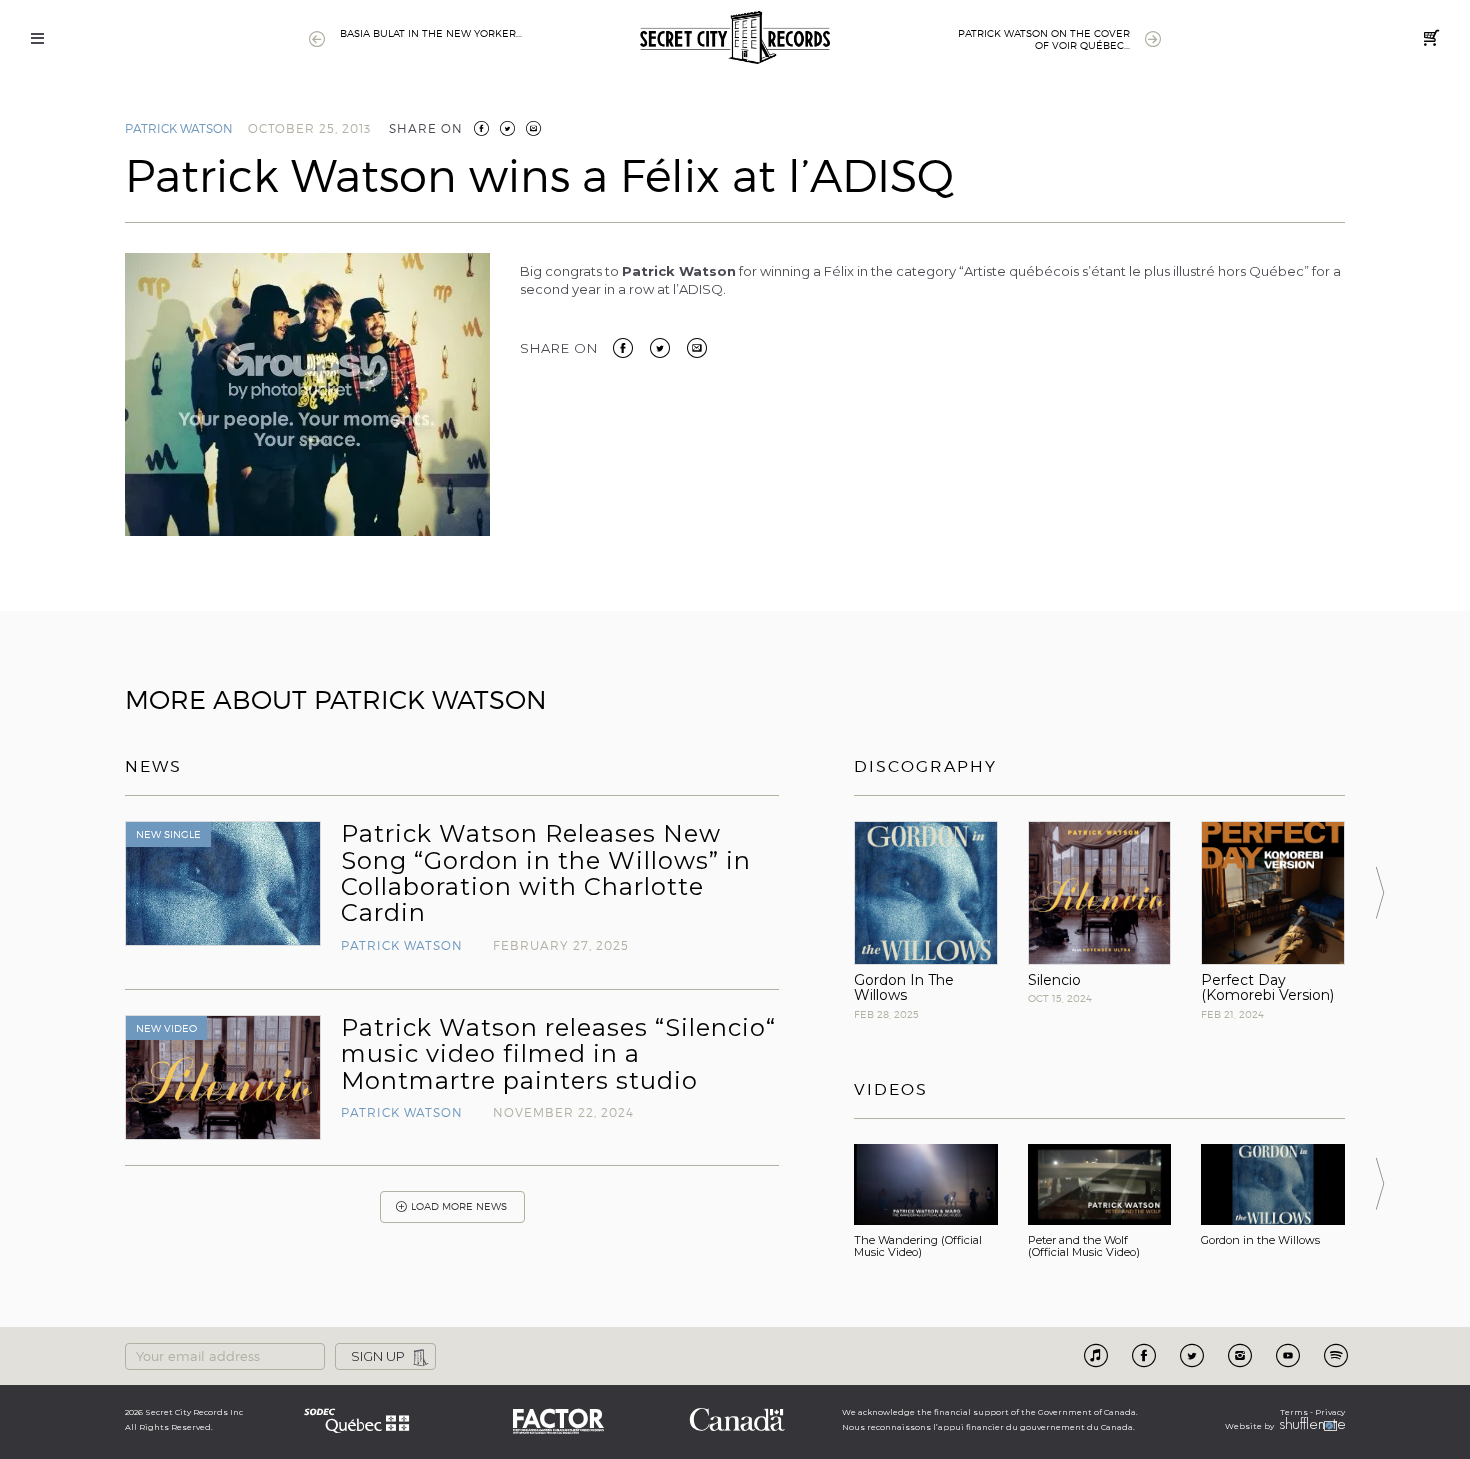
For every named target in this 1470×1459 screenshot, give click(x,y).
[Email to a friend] (697, 347)
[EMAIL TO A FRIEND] (533, 128)
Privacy (1330, 1412)
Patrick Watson (179, 128)
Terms (1294, 1412)
